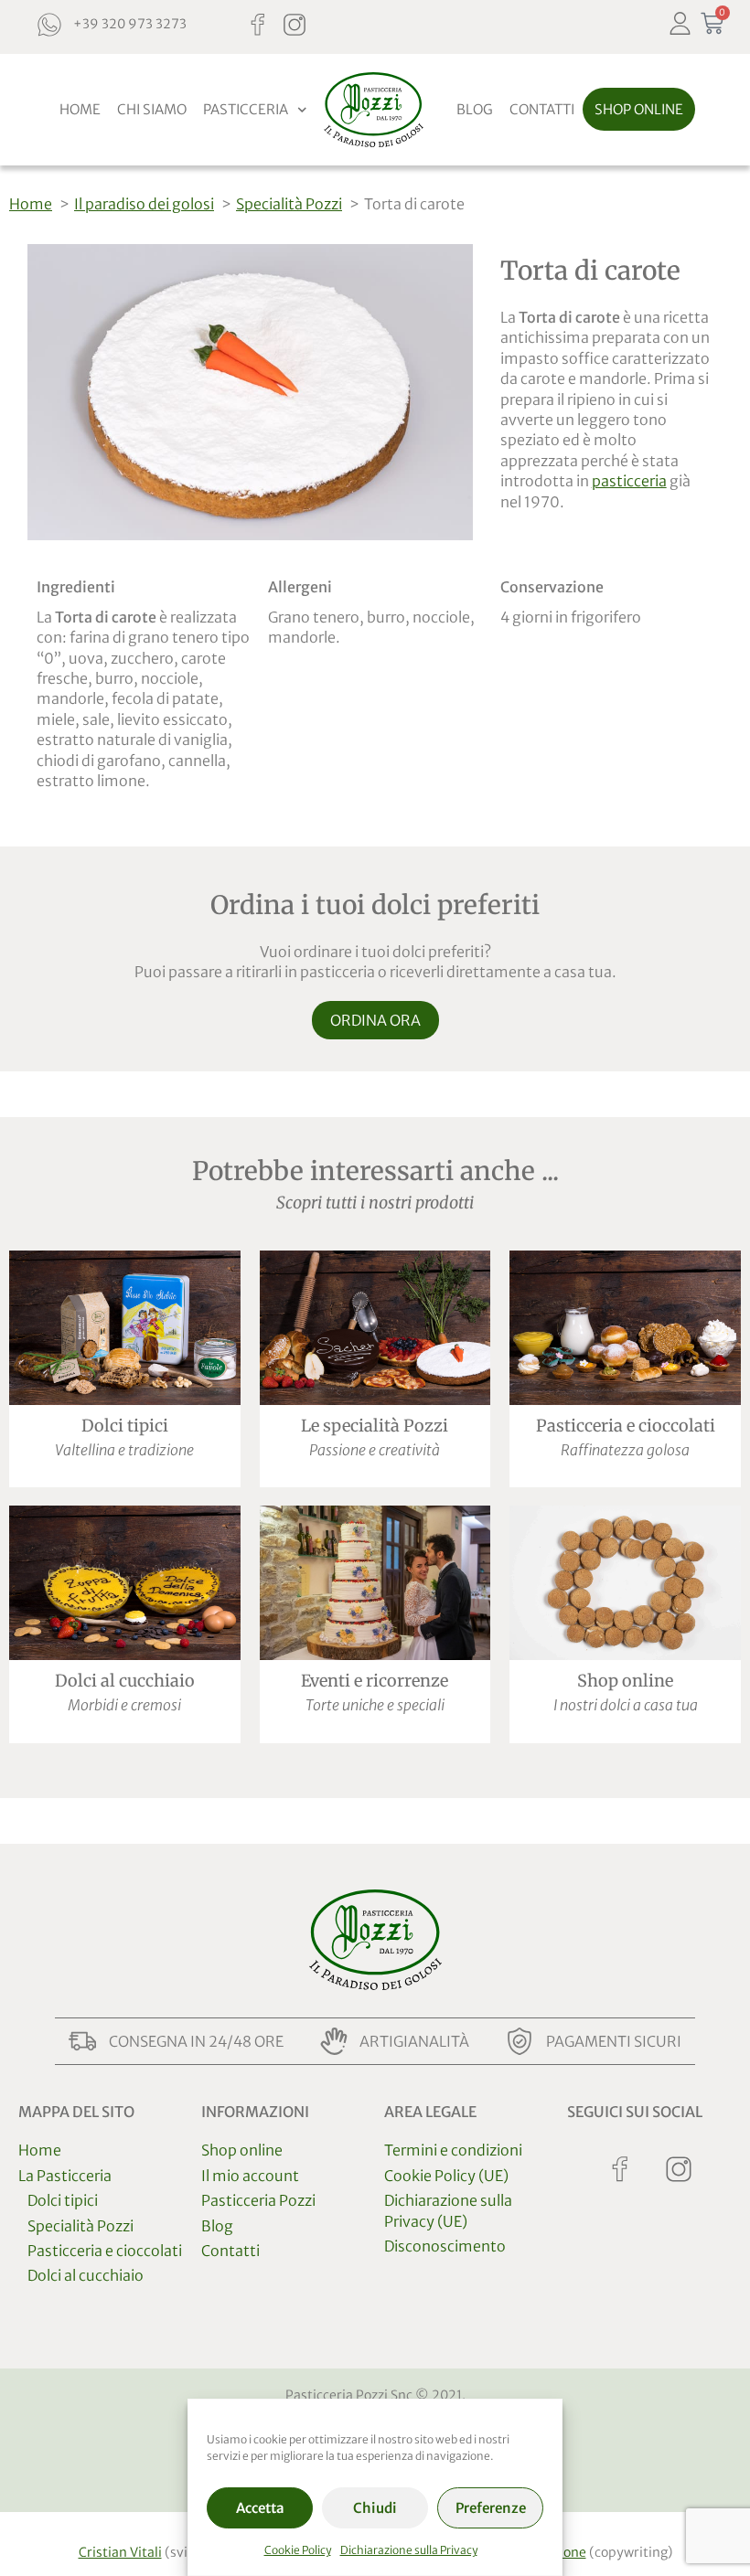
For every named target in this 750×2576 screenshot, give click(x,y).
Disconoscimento (445, 2246)
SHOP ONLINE (639, 109)
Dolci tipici (125, 1426)
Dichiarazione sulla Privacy (409, 2550)
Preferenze (491, 2508)
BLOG (475, 109)
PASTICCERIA (246, 109)
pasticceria (629, 481)
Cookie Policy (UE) (446, 2176)
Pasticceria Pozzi (258, 2200)
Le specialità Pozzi (375, 1426)
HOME (80, 109)
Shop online (625, 1681)
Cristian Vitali (120, 2552)
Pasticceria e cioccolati (626, 1426)
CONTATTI (542, 109)
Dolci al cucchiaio (125, 1681)
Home (40, 2150)
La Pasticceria (65, 2176)
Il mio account (250, 2176)
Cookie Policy (298, 2550)
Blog (217, 2226)
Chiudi (375, 2508)
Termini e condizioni (453, 2150)
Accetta (260, 2508)
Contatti (230, 2251)
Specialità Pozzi (80, 2226)
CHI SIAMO (152, 109)
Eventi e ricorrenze (375, 1681)
